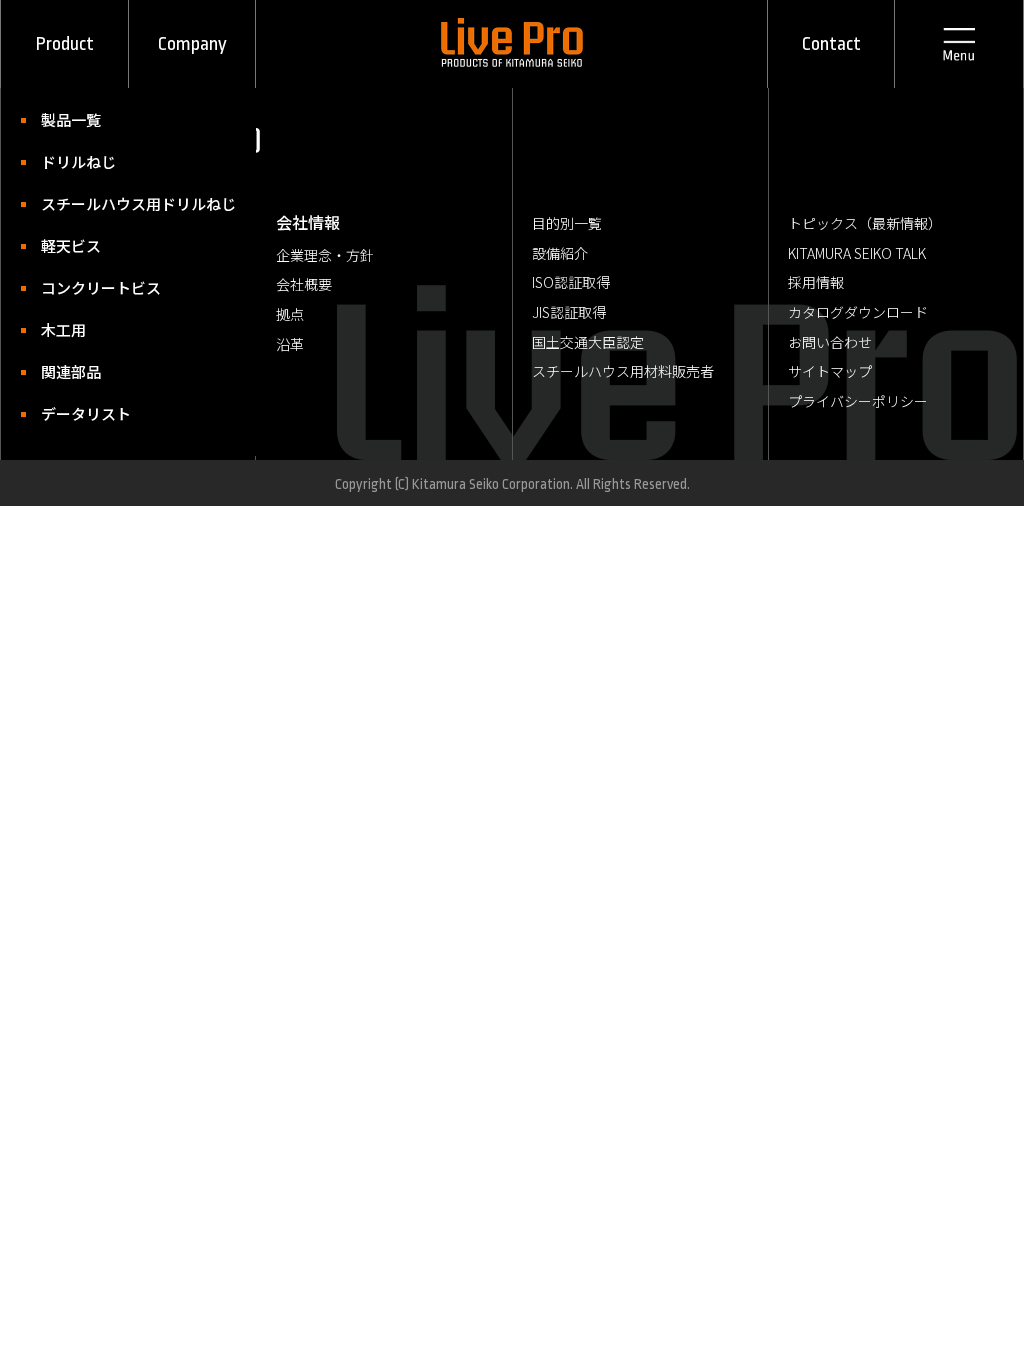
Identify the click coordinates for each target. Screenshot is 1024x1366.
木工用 (63, 329)
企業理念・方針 (325, 255)
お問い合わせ (830, 342)
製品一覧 (71, 119)
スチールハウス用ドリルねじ (85, 203)
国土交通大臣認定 (588, 342)
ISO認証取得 (571, 282)
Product (65, 44)
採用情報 (816, 282)
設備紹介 (560, 253)
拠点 (290, 314)
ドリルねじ (78, 161)
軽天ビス (71, 245)
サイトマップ (830, 371)
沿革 (290, 344)
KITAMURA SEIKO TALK (857, 253)
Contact (831, 44)
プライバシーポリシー (858, 401)
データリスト (85, 413)
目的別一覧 (567, 223)
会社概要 (304, 284)
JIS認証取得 (569, 312)
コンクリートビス (85, 287)
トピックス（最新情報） (865, 223)
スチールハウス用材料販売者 (623, 371)
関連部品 (71, 371)
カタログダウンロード (858, 312)
